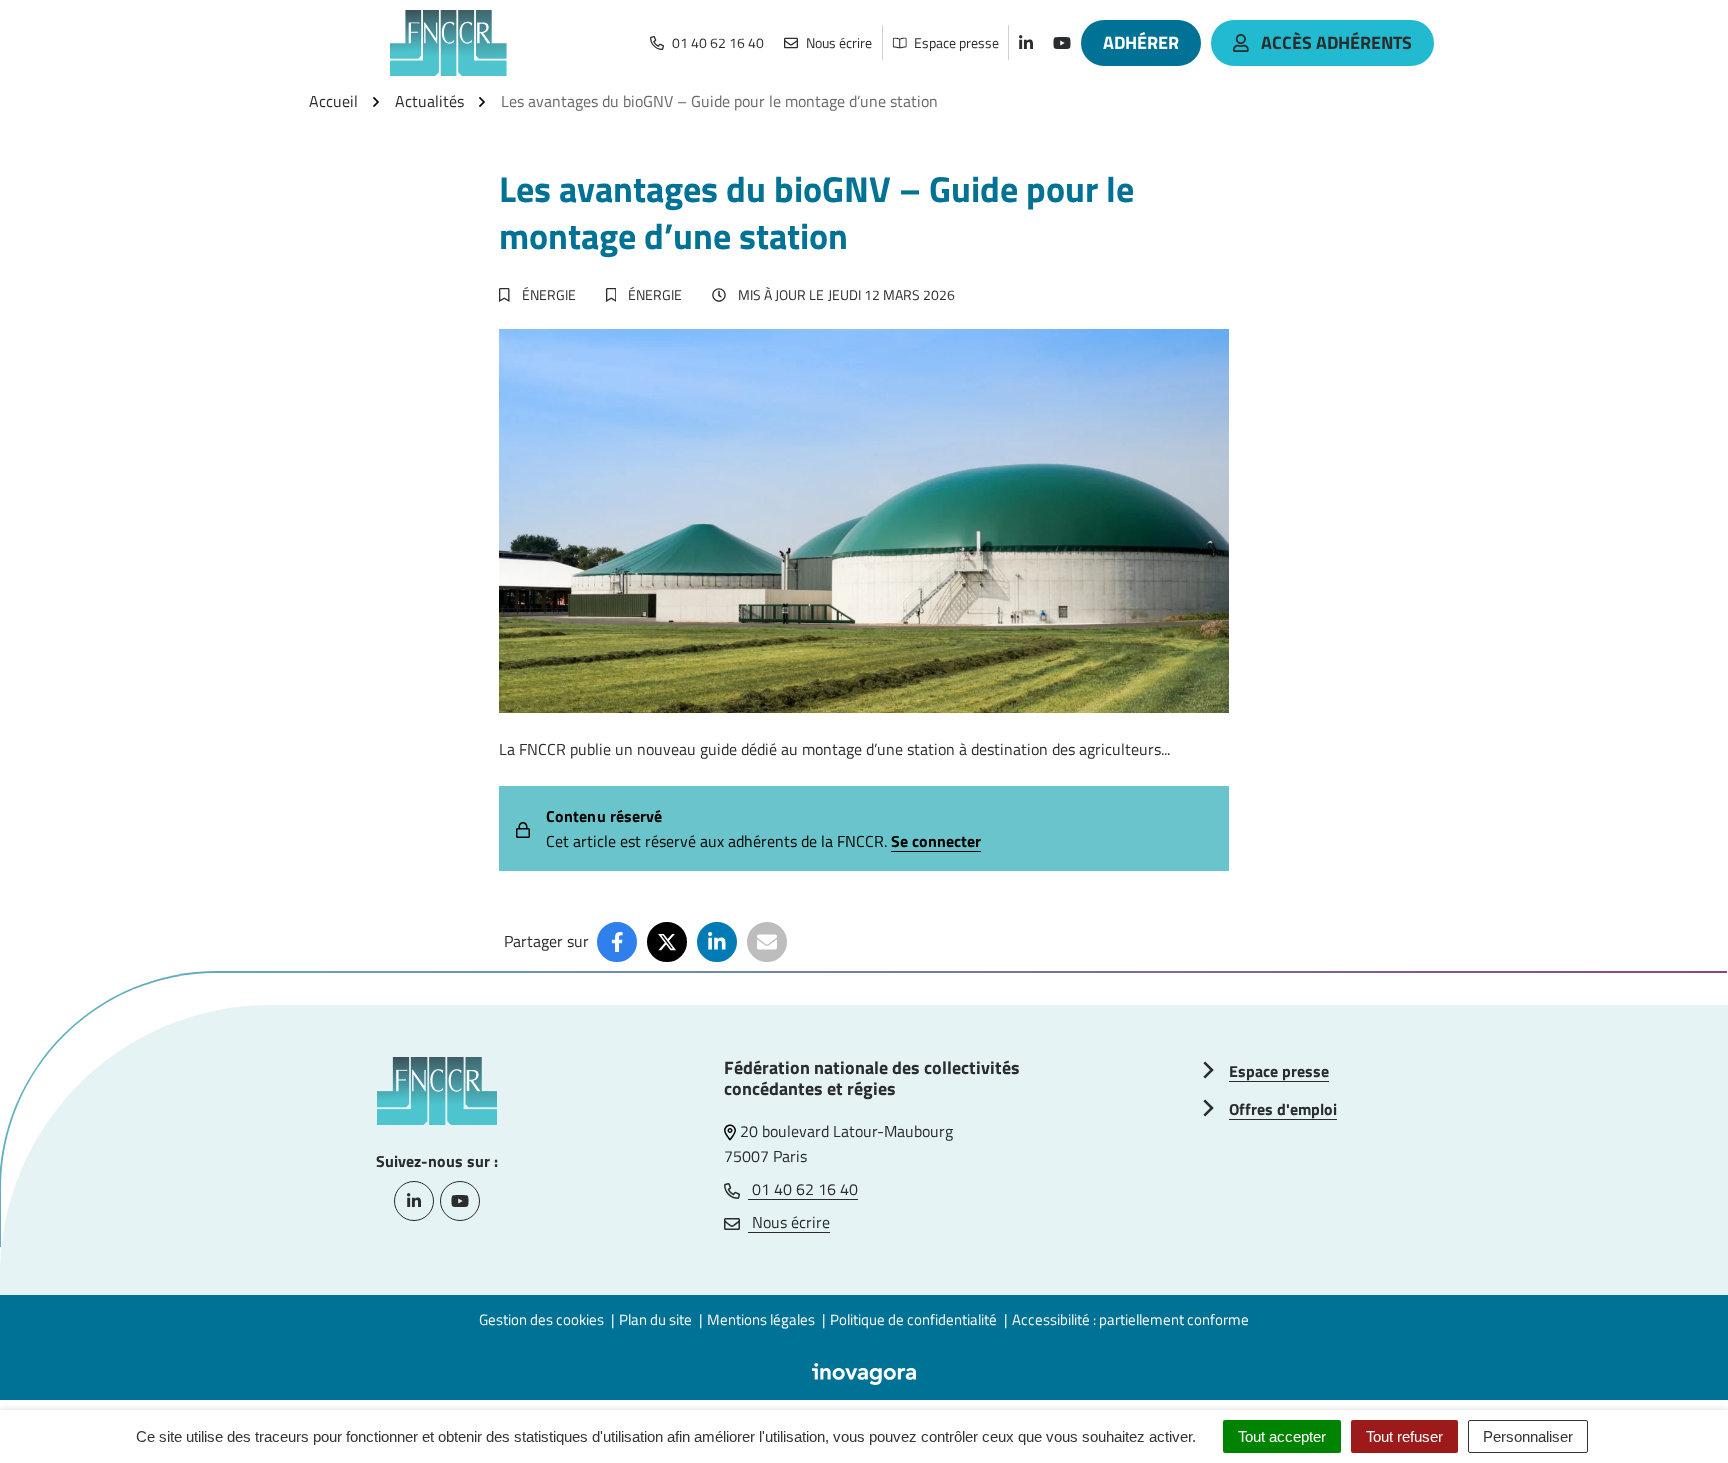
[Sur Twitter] (667, 942)
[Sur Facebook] (617, 942)
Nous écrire (789, 1222)
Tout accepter (1282, 1436)
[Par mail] (767, 942)
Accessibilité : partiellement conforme (1130, 1319)
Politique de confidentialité (913, 1319)
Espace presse (1279, 1071)
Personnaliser (1528, 1436)
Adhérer (1141, 42)
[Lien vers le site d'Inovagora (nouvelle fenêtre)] (864, 1372)
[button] (1673, 1408)
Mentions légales (761, 1319)
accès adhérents (1336, 42)
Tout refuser (1404, 1436)
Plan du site (655, 1319)
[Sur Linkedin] (717, 942)
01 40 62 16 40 (803, 1189)
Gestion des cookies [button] (541, 1319)
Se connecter (936, 841)
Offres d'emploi (1283, 1109)
